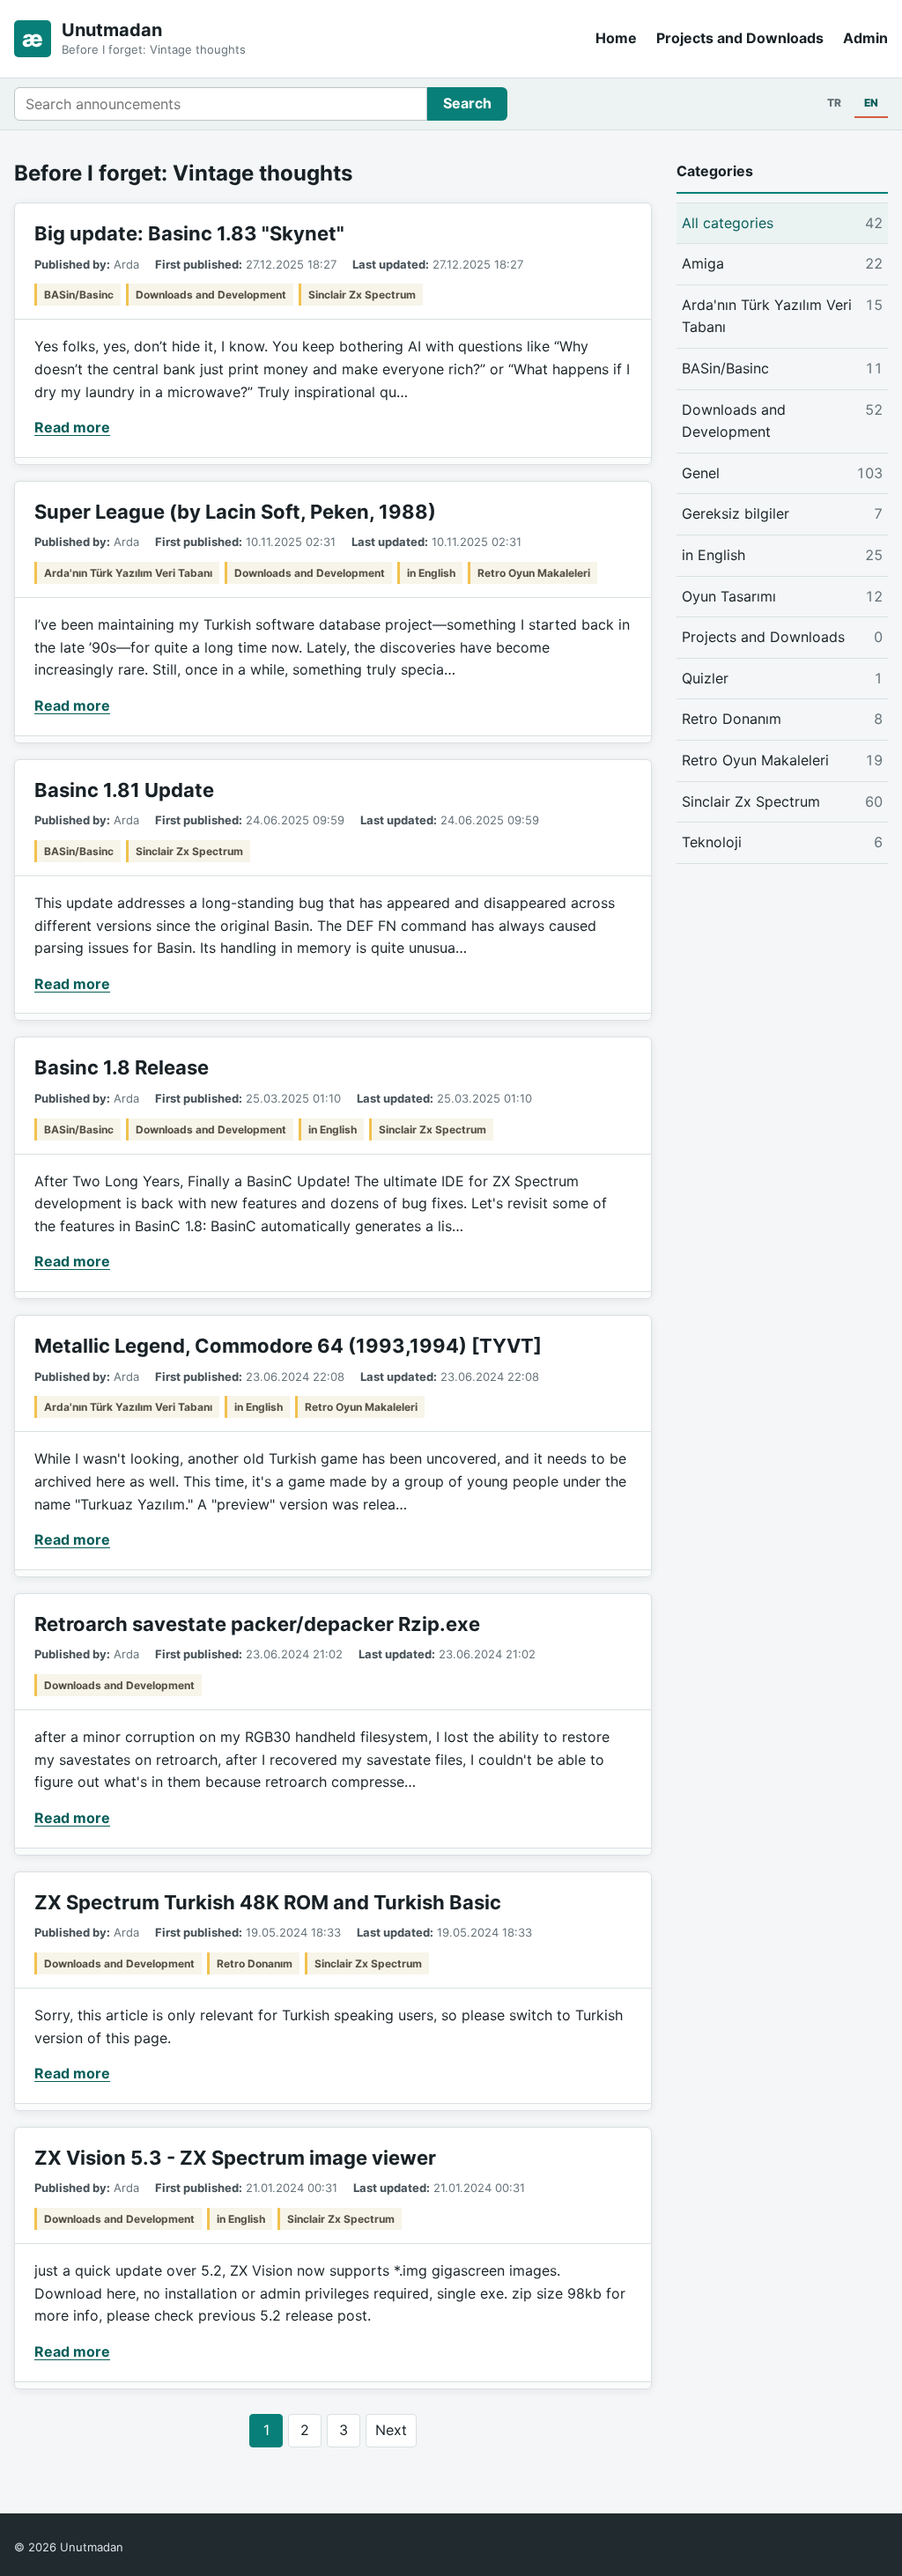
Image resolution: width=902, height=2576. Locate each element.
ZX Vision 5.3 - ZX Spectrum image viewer (235, 2158)
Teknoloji (782, 842)
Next (391, 2430)
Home (616, 38)
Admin (865, 38)
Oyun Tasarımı (782, 596)
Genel (782, 473)
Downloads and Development (211, 295)
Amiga (782, 263)
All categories (782, 223)
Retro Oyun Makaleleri (534, 573)
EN (871, 103)
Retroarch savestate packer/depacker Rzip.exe (257, 1624)
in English (431, 573)
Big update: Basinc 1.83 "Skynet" (189, 233)
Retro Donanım (255, 1963)
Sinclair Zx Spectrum (362, 295)
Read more (72, 427)
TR (834, 103)
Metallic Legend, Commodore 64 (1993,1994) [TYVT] (288, 1346)
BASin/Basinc (79, 295)
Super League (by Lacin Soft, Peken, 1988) (235, 512)
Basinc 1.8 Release (122, 1067)
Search (467, 103)
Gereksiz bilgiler (782, 513)
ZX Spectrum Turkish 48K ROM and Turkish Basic (268, 1902)
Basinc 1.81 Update (124, 790)
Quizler (782, 678)
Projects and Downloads (740, 38)
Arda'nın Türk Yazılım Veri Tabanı (128, 573)
